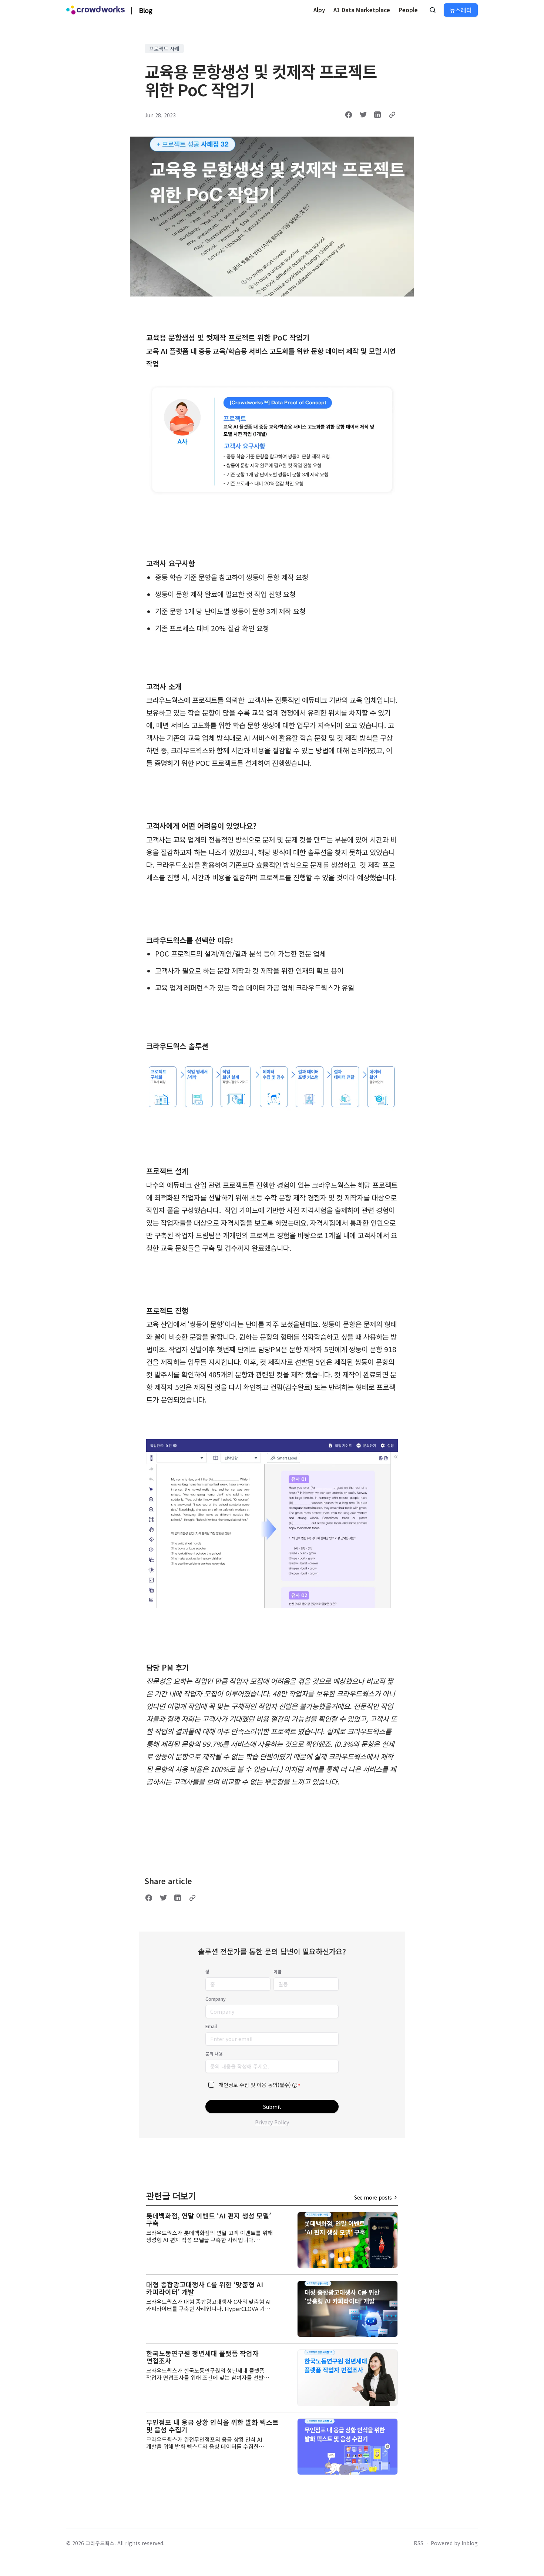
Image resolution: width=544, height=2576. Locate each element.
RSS (419, 2543)
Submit (272, 2107)
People (408, 10)
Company (216, 1999)
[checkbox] (211, 2085)
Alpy (319, 10)
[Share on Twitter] (363, 115)
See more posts (373, 2197)
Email (211, 2026)
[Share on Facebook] (349, 115)
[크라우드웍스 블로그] (95, 10)
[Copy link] (392, 115)
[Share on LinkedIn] (377, 115)
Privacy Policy (272, 2122)
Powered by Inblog (454, 2543)
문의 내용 (214, 2054)
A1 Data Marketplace (362, 10)
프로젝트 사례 (164, 48)
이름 (278, 1972)
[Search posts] (433, 10)
